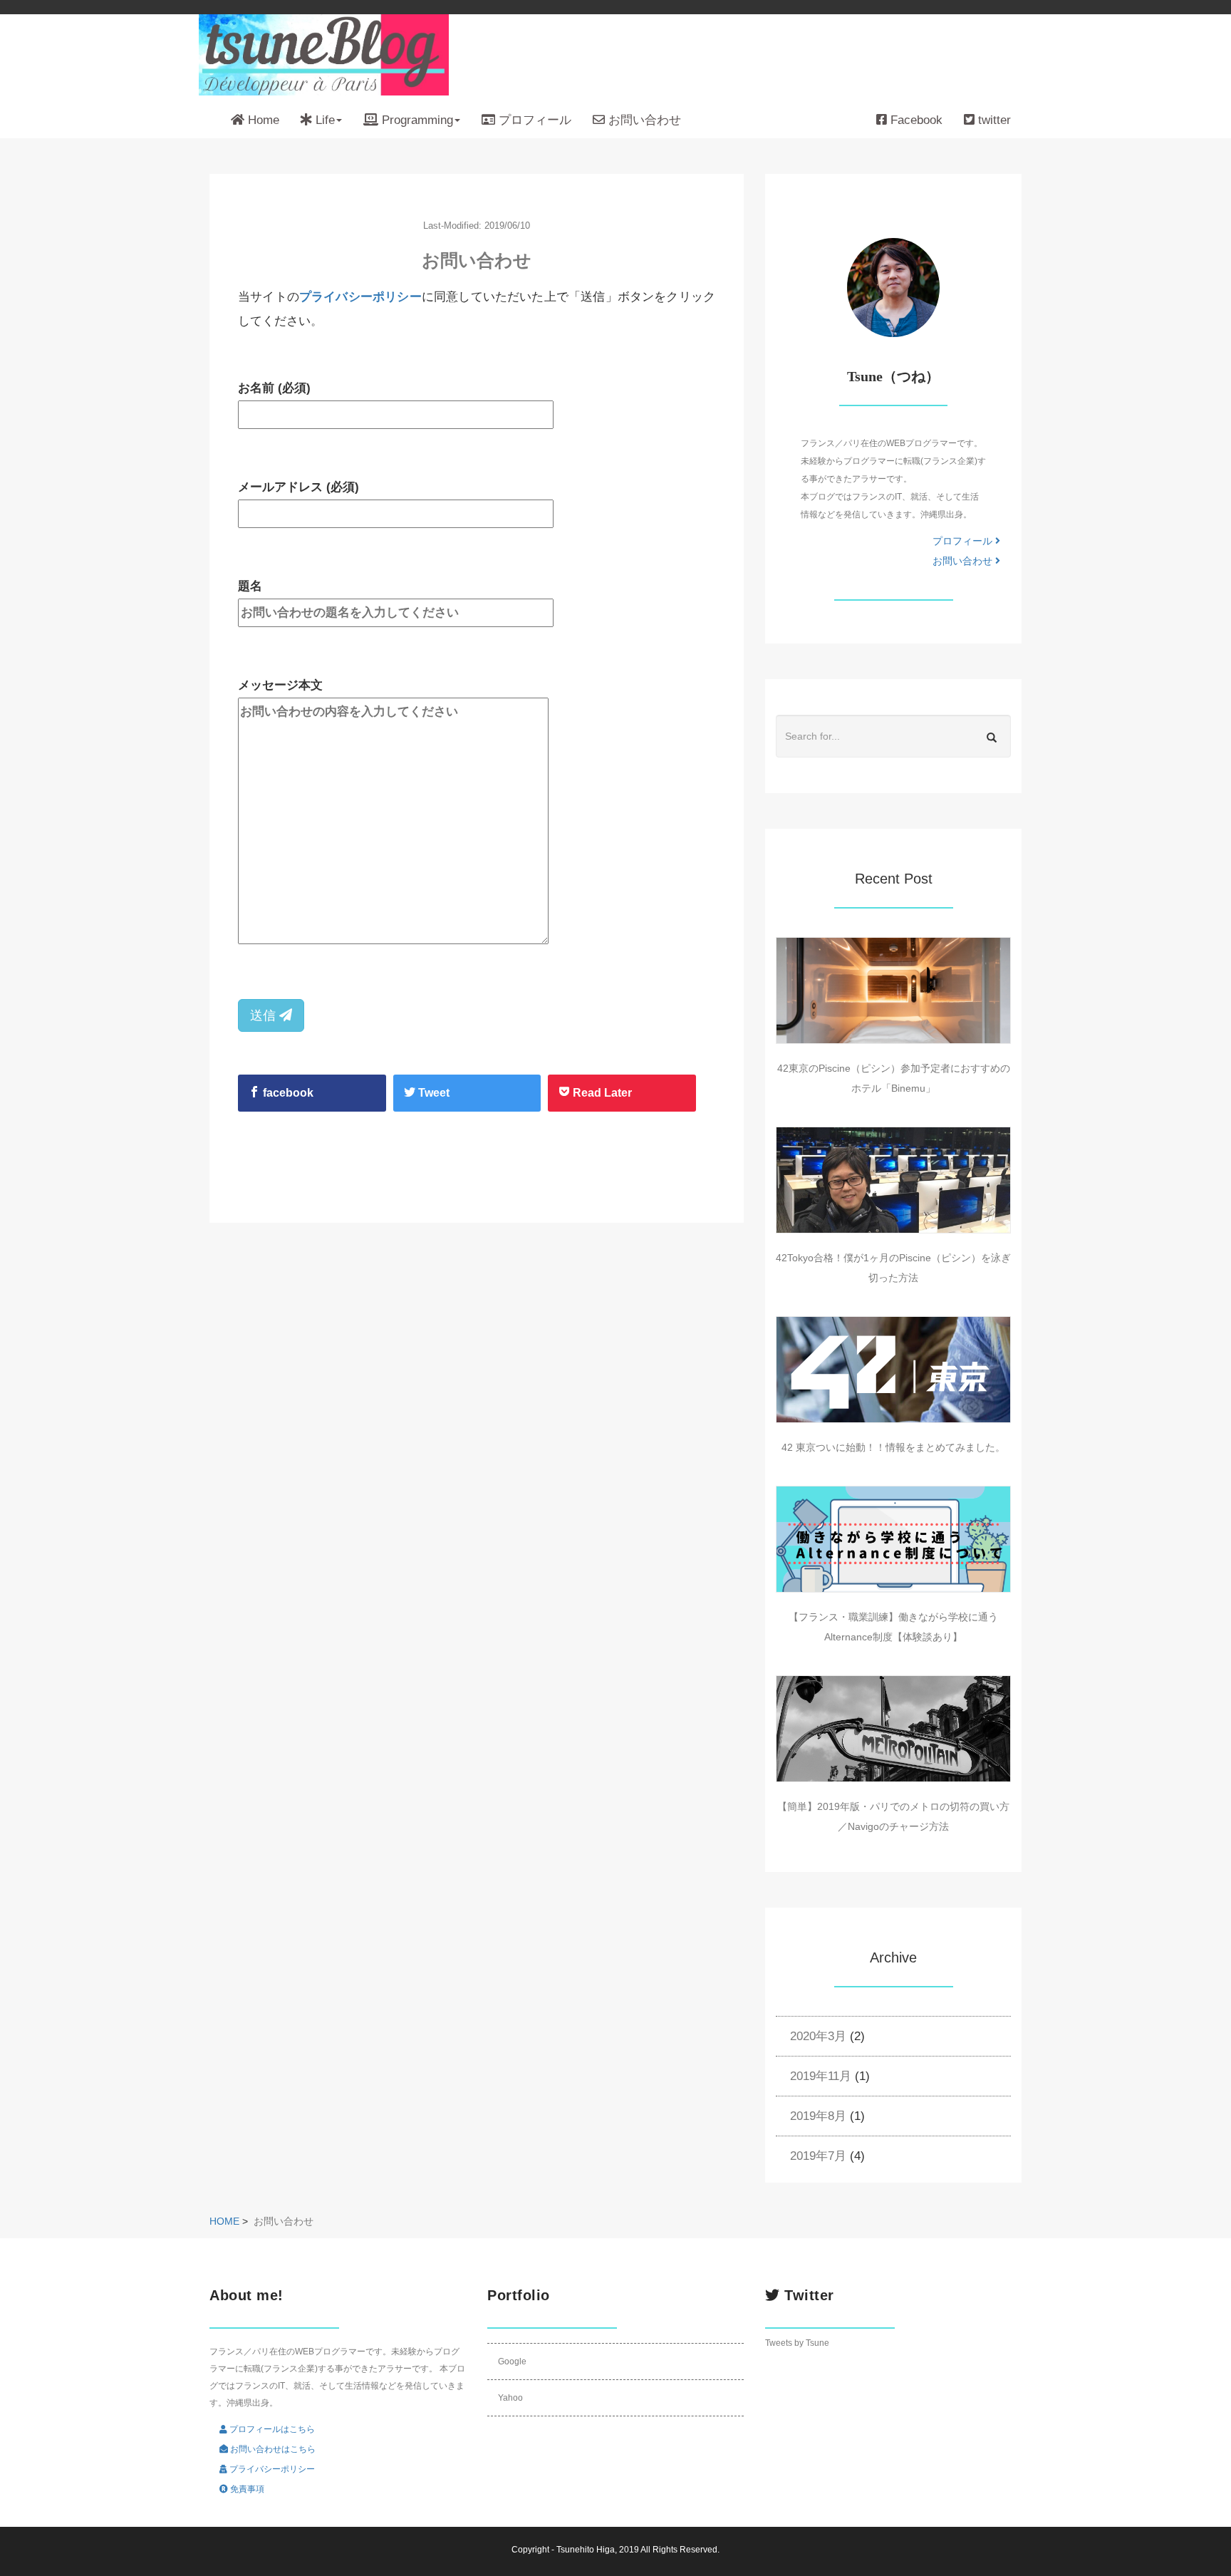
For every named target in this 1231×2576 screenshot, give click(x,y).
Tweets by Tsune (797, 2343)
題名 (250, 586)
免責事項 (246, 2489)
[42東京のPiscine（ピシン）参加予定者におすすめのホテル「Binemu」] (893, 990)
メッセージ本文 (280, 685)
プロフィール (533, 120)
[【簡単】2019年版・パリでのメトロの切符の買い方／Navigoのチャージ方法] (893, 1729)
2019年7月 (818, 2156)
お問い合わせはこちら (272, 2449)
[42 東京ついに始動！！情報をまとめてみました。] (893, 1370)
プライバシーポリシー (360, 297)
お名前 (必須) (274, 388)
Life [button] (323, 120)
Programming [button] (416, 120)
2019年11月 (821, 2076)
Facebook (915, 120)
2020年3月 (818, 2036)
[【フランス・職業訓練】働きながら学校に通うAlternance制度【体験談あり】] (893, 1539)
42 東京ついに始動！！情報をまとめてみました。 (893, 1447)
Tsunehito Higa (586, 2550)
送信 (265, 1015)
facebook (287, 1093)
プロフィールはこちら (271, 2429)
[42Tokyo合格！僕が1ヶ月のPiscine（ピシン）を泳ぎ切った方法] (893, 1180)
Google (512, 2362)
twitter (993, 120)
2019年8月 (818, 2116)
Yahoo (510, 2398)
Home (262, 120)
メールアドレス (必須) (298, 487)
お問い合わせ (643, 120)
